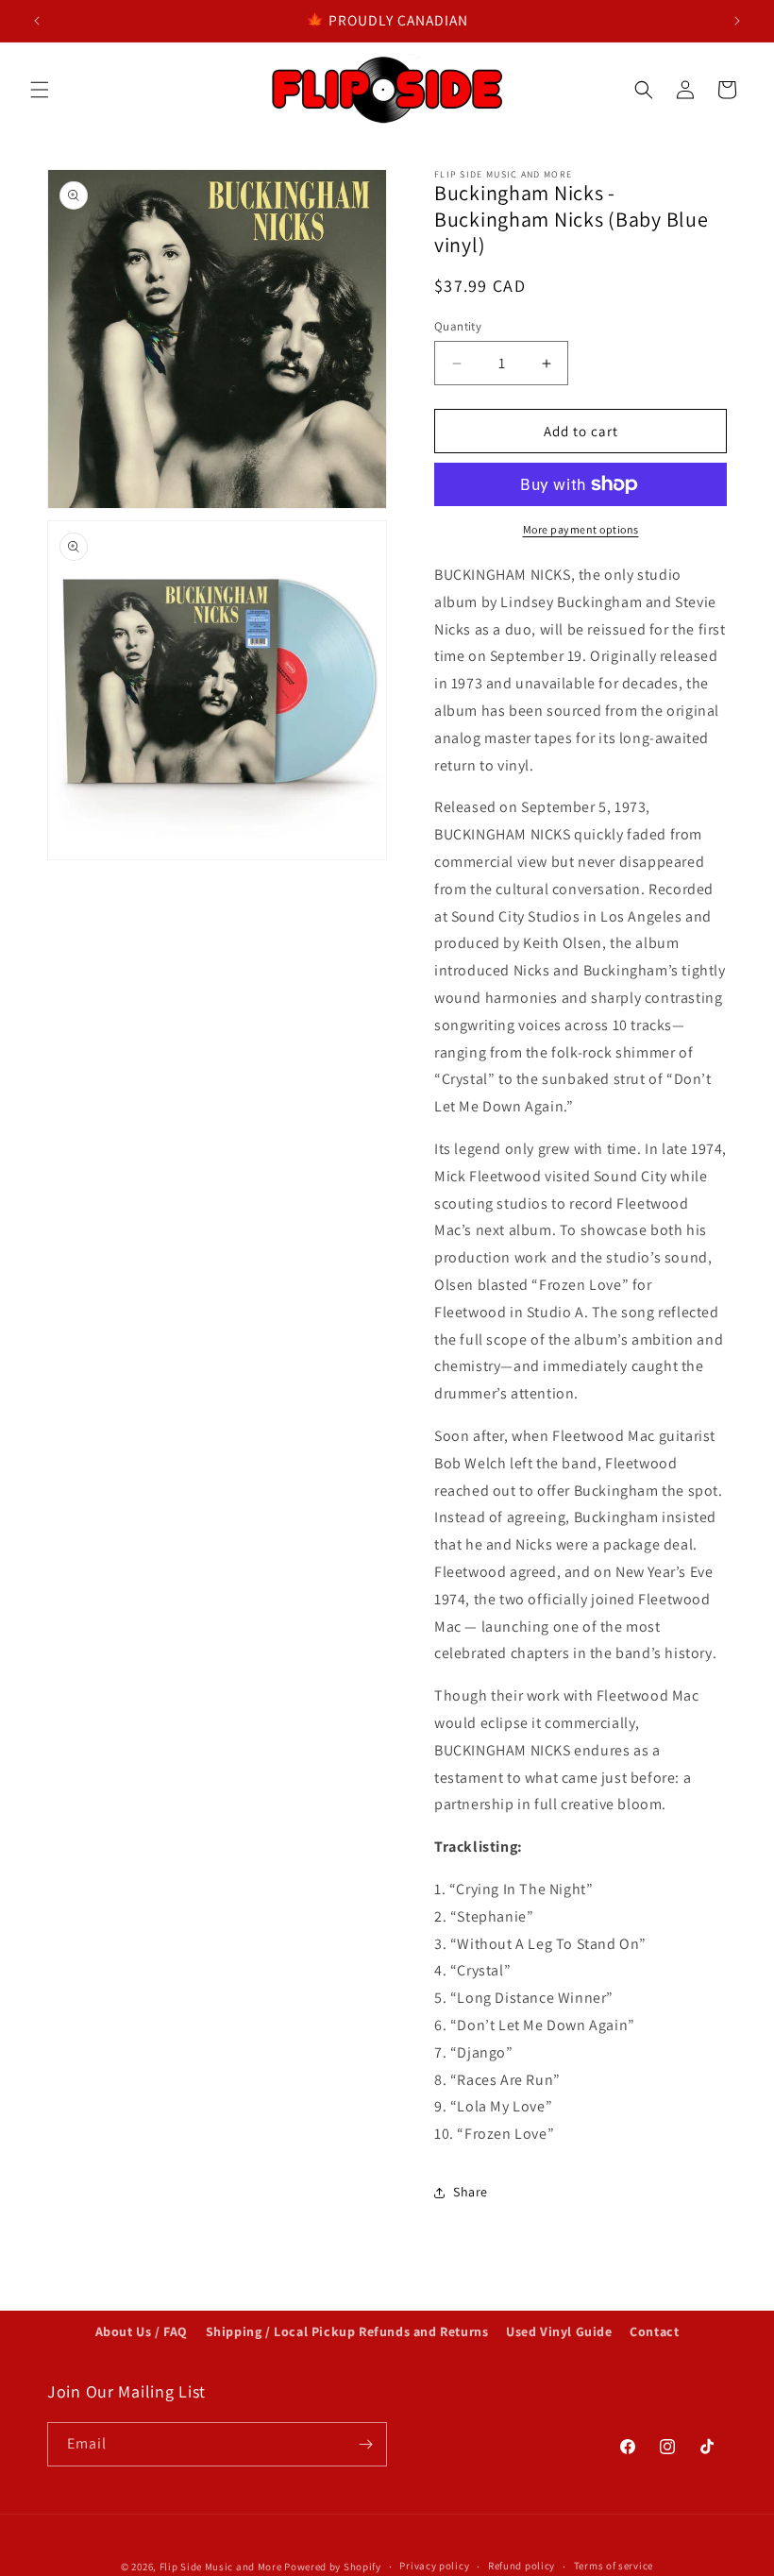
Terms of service (614, 2566)
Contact (654, 2331)
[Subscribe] (365, 2444)
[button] (40, 90)
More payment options (581, 529)
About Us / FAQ (142, 2331)
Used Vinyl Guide (559, 2331)
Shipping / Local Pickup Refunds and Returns (347, 2331)
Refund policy (522, 2566)
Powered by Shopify (333, 2567)
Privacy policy (434, 2566)
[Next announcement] (737, 21)
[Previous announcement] (37, 21)
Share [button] (471, 2192)
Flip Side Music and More (221, 2567)
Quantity (458, 326)
